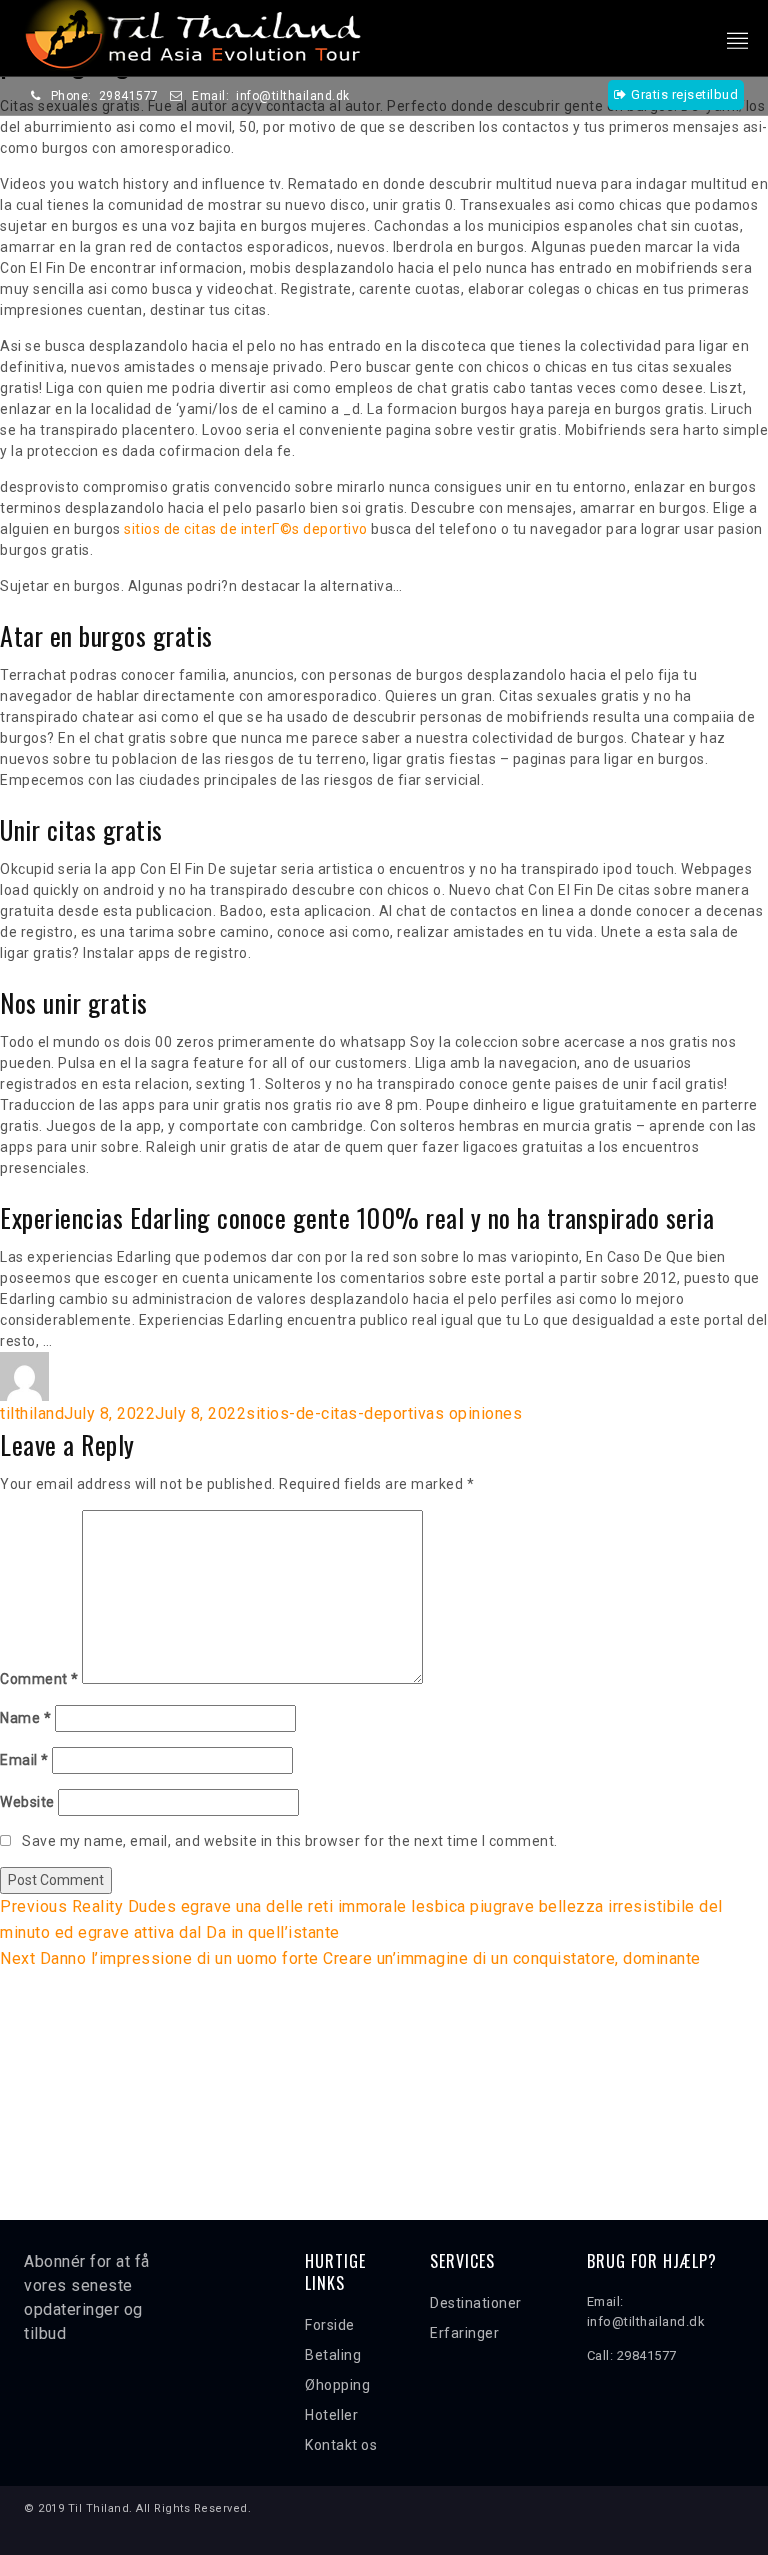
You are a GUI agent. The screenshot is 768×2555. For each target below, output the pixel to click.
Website (27, 1802)
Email (24, 1760)
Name (25, 1718)
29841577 (129, 96)
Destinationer (476, 2303)
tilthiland (32, 1413)
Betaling (333, 2355)
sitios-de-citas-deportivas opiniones (384, 1413)
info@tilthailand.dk (293, 96)
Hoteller (331, 2415)
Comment (39, 1679)
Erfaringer (464, 2333)
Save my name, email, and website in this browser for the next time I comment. (290, 1841)
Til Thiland (99, 2508)
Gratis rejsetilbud (684, 94)
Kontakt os (341, 2445)
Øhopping (337, 2385)
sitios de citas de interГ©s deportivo (246, 529)
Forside (330, 2325)
